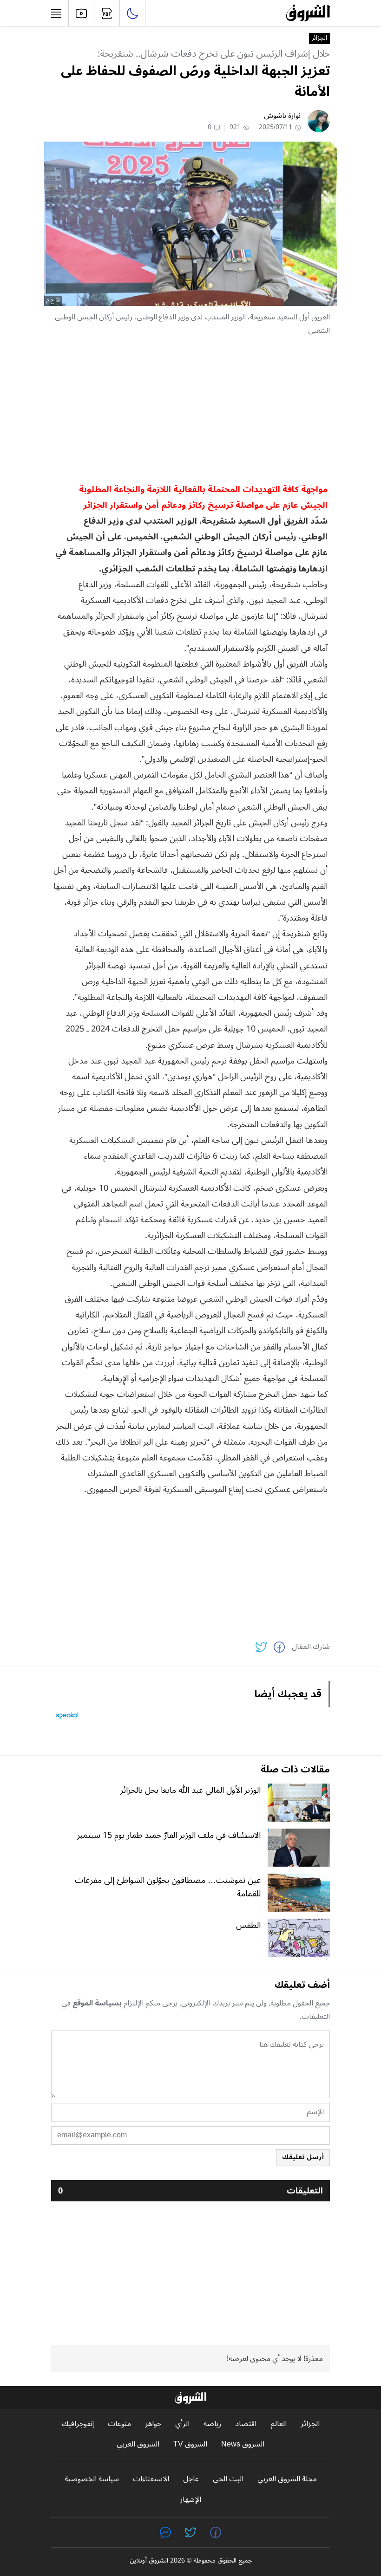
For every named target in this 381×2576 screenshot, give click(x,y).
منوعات (119, 2424)
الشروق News (243, 2444)
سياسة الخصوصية (92, 2479)
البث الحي (228, 2479)
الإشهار (190, 2500)
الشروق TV (190, 2444)
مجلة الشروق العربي (287, 2479)
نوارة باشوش (282, 116)
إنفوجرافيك (78, 2424)
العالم (279, 2424)
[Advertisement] (190, 409)
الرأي (182, 2424)
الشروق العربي (138, 2444)
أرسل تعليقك (303, 2157)
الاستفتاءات (151, 2479)
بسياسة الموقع (97, 2003)
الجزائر (319, 39)
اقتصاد (246, 2424)
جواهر (153, 2424)
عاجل (191, 2479)
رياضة (212, 2424)
